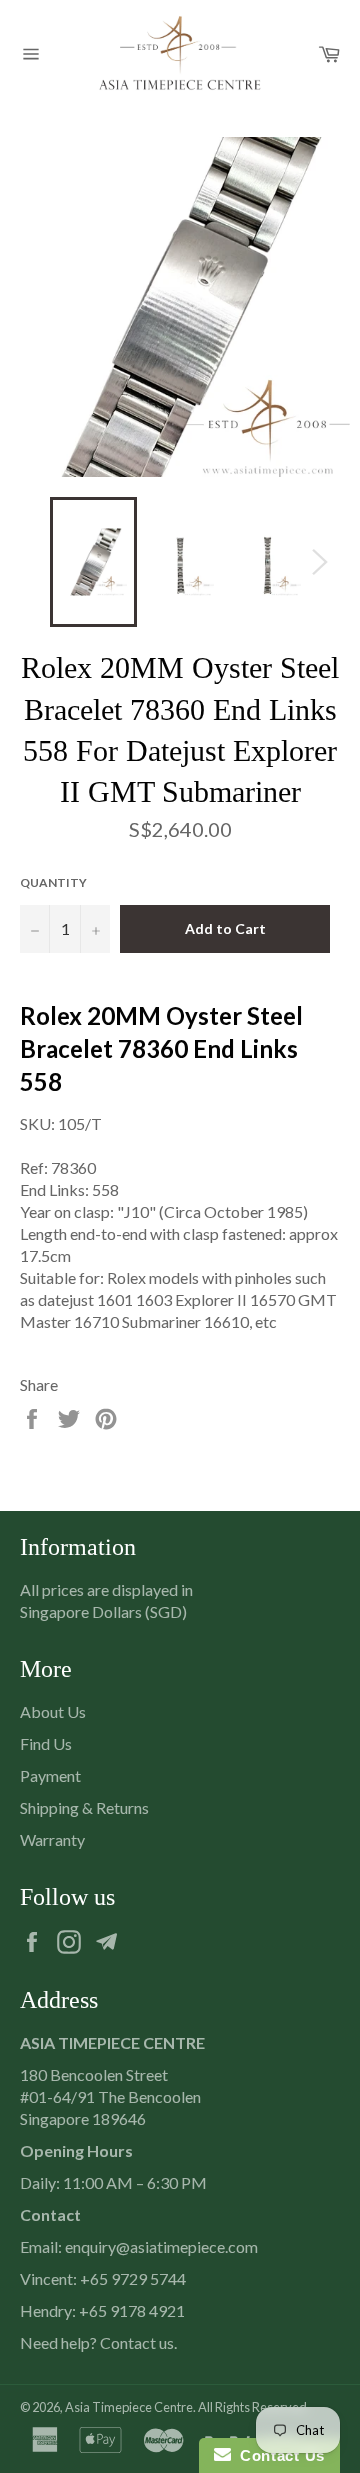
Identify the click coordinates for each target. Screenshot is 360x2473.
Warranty (52, 1839)
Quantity (53, 882)
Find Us (46, 1743)
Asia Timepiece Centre (129, 2407)
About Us (53, 1711)
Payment (50, 1775)
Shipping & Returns (84, 1807)
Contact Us (278, 2455)
